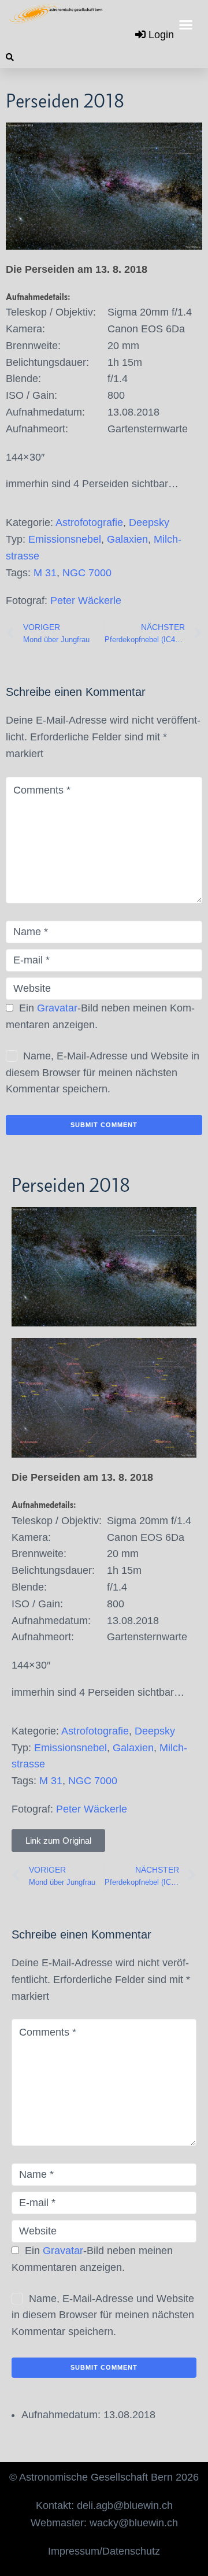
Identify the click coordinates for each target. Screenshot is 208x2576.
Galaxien (127, 539)
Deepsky (149, 522)
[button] (186, 25)
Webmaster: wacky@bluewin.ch (104, 2523)
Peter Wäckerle (86, 601)
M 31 (45, 573)
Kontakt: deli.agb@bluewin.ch (104, 2505)
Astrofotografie (89, 522)
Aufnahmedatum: (61, 2415)
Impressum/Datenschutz (104, 2551)
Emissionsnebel (65, 539)
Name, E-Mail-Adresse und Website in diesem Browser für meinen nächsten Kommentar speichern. (103, 1073)
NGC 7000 (87, 573)
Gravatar (57, 1008)
